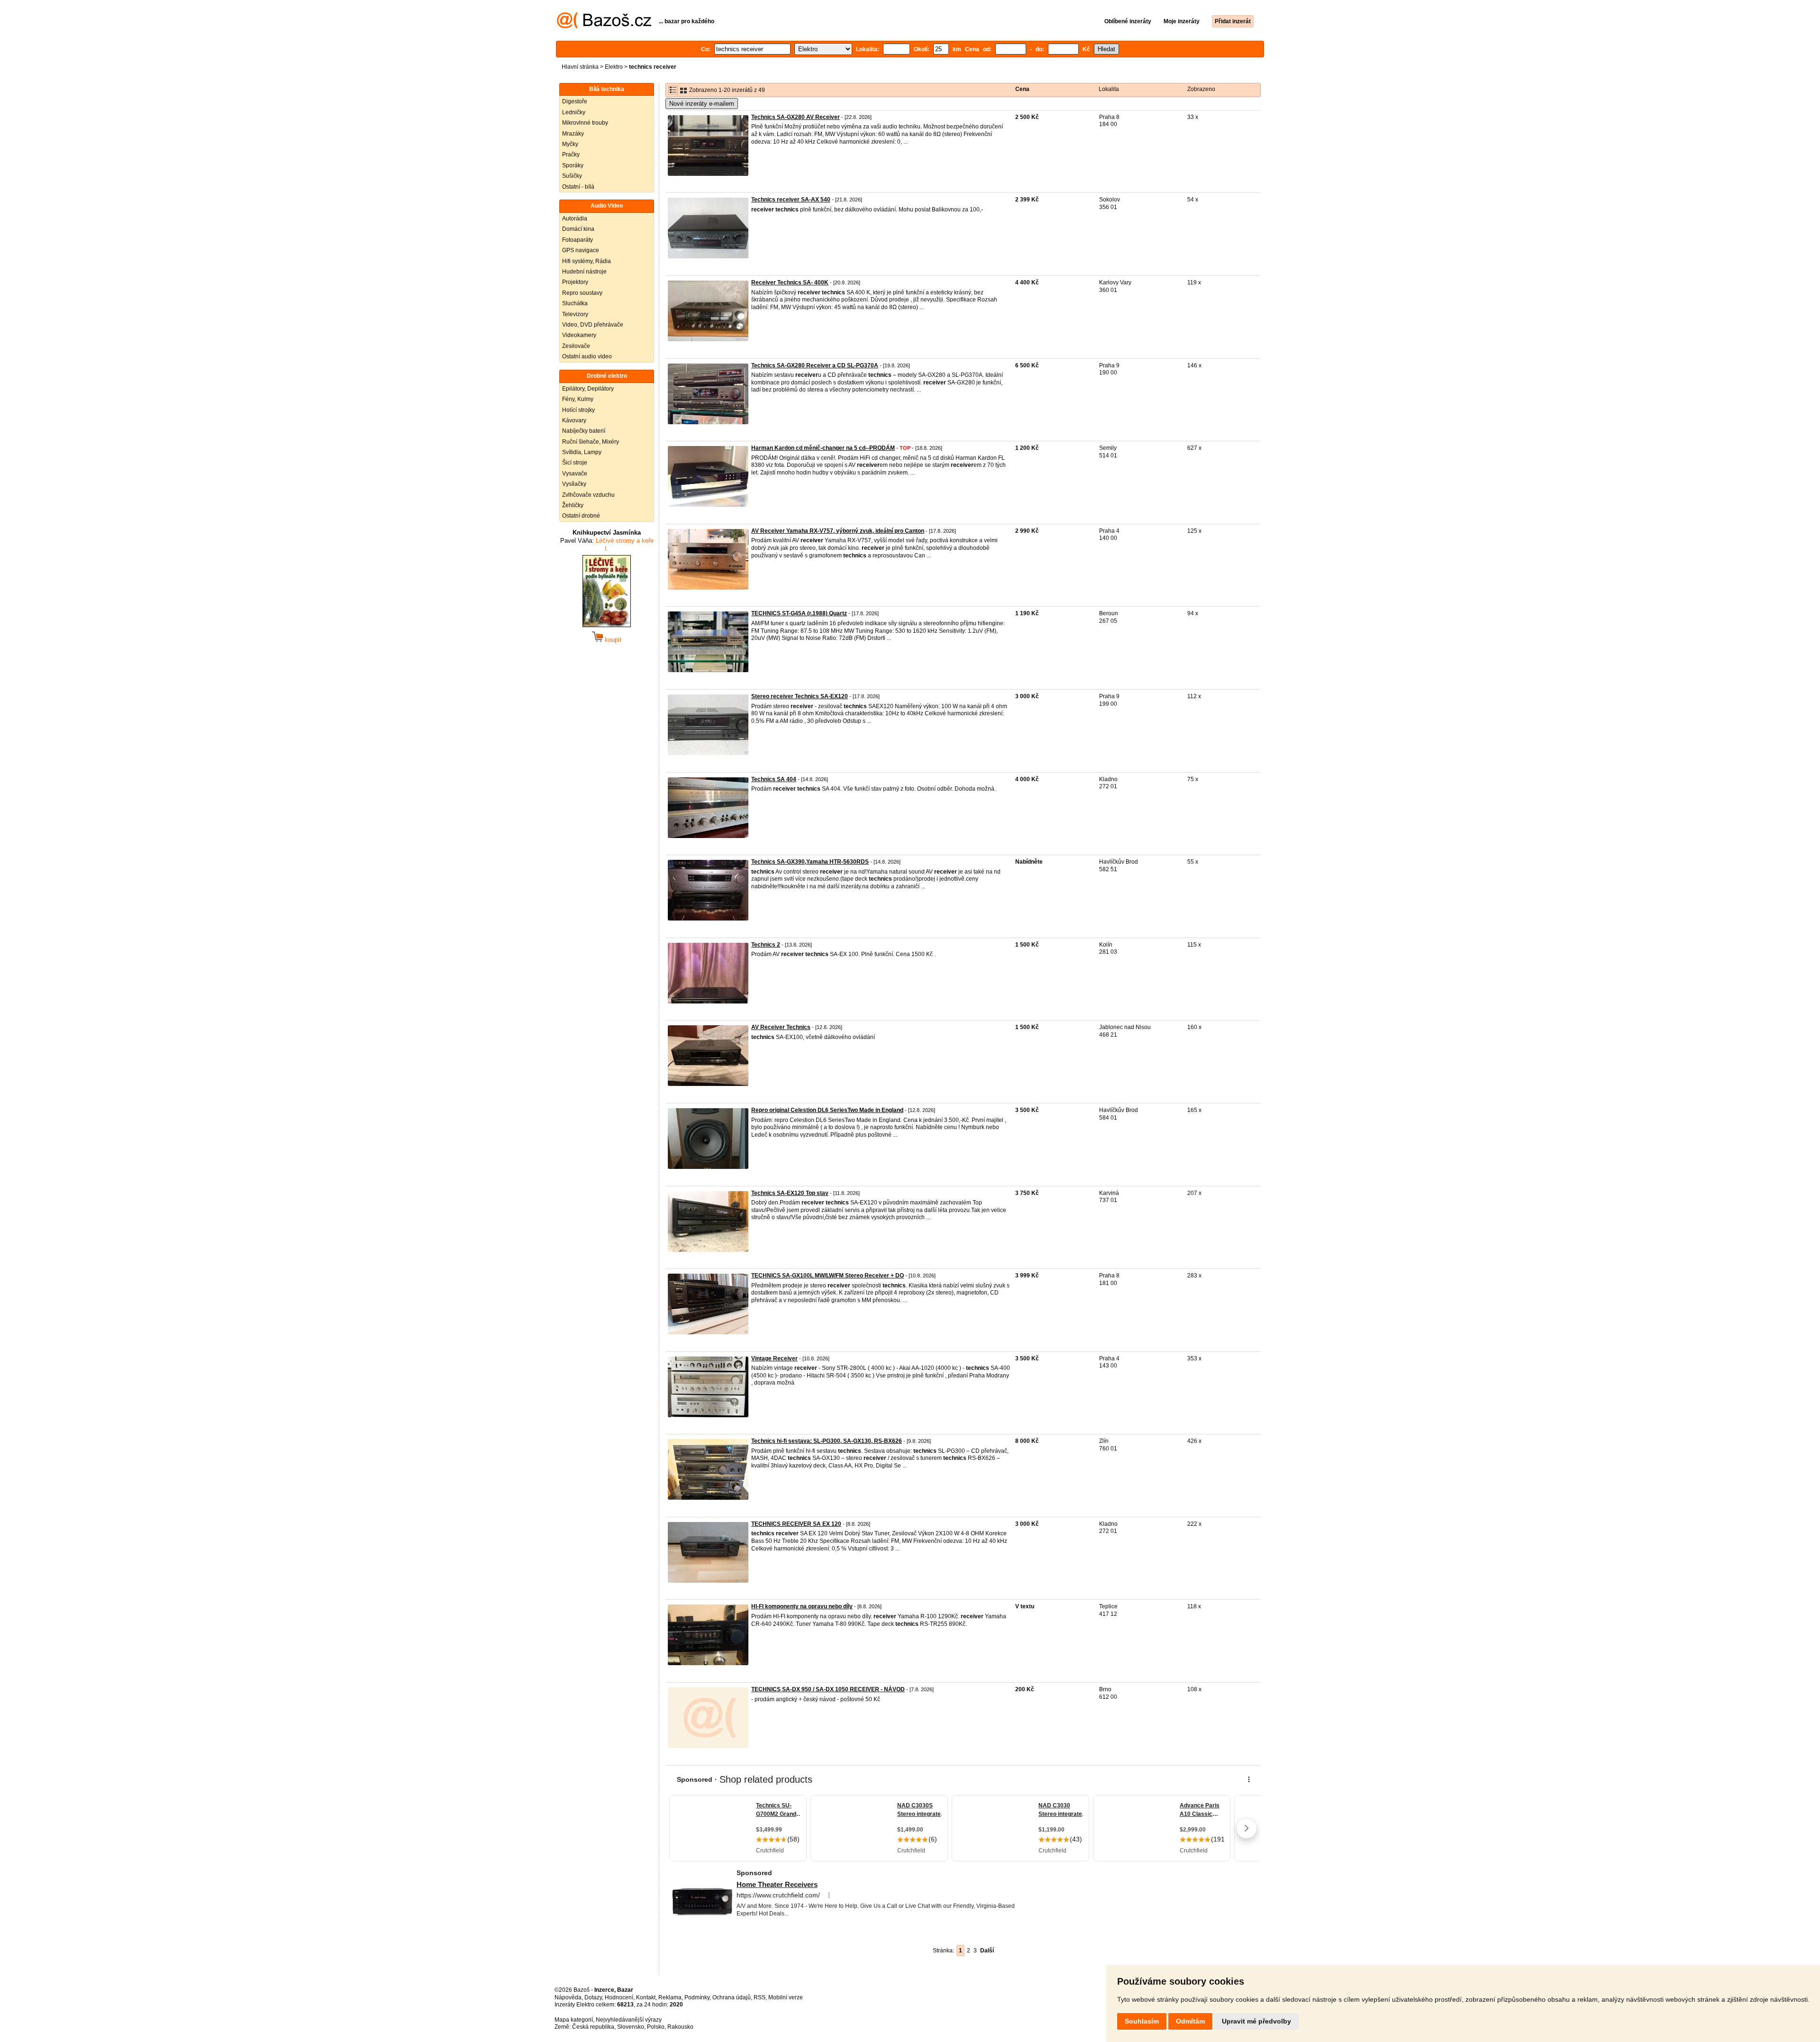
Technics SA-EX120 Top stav (790, 1193)
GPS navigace (581, 250)
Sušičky (572, 176)
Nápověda (568, 1997)
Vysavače (575, 474)
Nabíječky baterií (584, 431)
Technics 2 (766, 945)
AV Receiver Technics (781, 1027)
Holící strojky (578, 410)
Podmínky (697, 1997)
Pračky (571, 155)
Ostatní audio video (587, 356)
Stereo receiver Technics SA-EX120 (800, 696)
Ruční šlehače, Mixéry (591, 442)
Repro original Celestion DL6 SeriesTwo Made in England (827, 1110)
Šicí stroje (575, 463)
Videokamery (579, 335)
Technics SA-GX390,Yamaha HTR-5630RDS (810, 862)
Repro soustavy (582, 293)
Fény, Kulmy (578, 399)
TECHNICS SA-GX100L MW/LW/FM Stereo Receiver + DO (828, 1276)
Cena (1022, 89)
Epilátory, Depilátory (588, 389)
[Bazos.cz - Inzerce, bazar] (604, 27)
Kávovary (574, 420)
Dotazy (593, 1997)
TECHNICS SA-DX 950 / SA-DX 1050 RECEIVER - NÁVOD (828, 1689)
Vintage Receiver (774, 1358)
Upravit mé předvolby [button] (1256, 2021)
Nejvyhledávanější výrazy (629, 2020)
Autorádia (575, 219)
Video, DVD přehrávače (593, 325)
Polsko (656, 2027)
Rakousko (680, 2027)
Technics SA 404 (774, 779)
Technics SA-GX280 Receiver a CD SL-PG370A (815, 365)
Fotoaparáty (578, 240)
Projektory (575, 282)
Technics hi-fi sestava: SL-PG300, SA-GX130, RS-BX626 (827, 1441)
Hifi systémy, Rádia (587, 261)
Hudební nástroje (584, 272)
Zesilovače (576, 346)
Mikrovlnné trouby (585, 123)
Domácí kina (578, 229)
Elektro (614, 67)
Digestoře (575, 101)
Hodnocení (619, 1997)
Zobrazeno (1201, 89)
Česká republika (593, 2027)
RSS (760, 1997)
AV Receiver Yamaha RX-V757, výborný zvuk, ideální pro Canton (838, 531)
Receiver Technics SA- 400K (790, 283)
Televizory (575, 314)
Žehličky (573, 505)
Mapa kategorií (574, 2020)
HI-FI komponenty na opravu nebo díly (802, 1606)
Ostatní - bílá (578, 187)
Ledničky (574, 112)
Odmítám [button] (1190, 2021)
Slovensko (631, 2027)
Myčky (570, 144)
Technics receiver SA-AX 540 (791, 200)
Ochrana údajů (732, 1997)
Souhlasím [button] (1142, 2021)
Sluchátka (575, 303)
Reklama (670, 1997)
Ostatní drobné (581, 516)
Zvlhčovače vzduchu (588, 495)
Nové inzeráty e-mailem (702, 104)
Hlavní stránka (580, 67)
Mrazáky (573, 134)
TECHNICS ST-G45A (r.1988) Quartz (799, 613)
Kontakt (646, 1997)
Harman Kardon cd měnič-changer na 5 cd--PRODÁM (823, 448)
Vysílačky (574, 484)
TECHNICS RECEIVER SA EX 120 (796, 1524)
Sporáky (573, 165)
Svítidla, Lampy (582, 452)
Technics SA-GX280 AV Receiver (796, 117)
